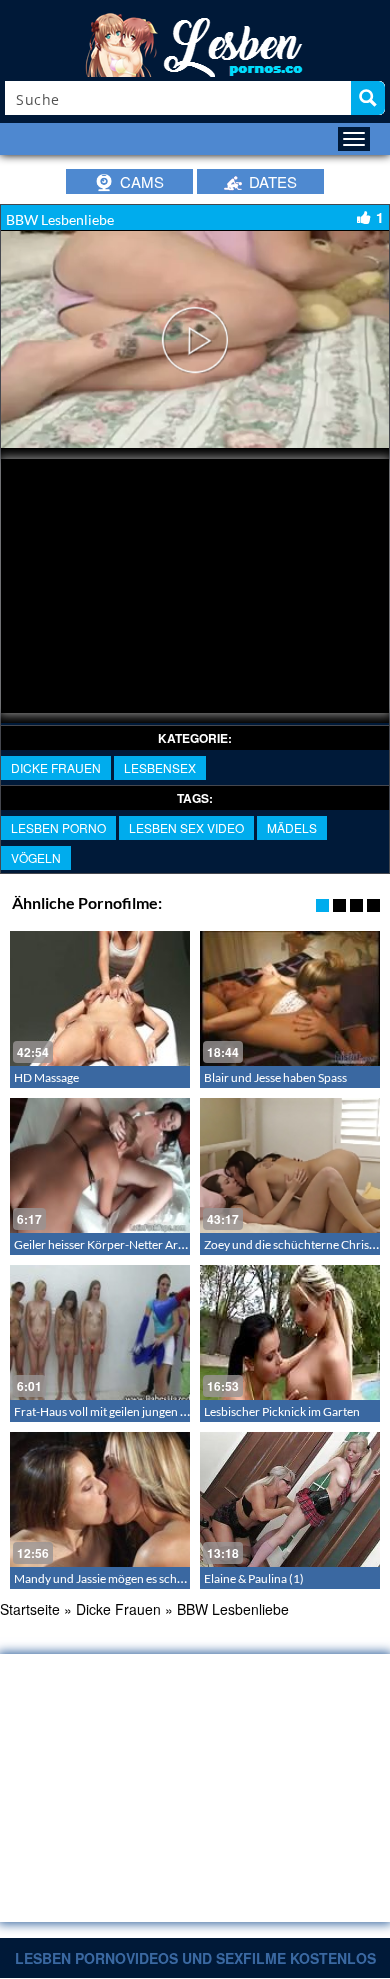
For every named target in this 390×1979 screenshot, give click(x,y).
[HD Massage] (100, 998)
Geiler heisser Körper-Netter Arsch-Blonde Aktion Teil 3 (159, 1244)
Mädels (292, 827)
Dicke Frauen (56, 767)
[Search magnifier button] (368, 98)
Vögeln (36, 857)
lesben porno (58, 827)
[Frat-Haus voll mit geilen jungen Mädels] (100, 1332)
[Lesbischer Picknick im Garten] (290, 1332)
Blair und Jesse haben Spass (275, 1077)
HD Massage (46, 1077)
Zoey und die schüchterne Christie (293, 1244)
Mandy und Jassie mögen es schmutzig (113, 1578)
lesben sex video (186, 827)
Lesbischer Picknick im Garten (282, 1411)
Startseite (30, 1609)
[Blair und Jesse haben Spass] (290, 998)
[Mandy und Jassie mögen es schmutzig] (100, 1499)
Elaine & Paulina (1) (254, 1578)
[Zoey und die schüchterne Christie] (290, 1165)
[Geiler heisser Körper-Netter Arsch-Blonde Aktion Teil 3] (100, 1165)
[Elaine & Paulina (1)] (290, 1499)
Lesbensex (160, 767)
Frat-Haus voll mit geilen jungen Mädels (116, 1411)
